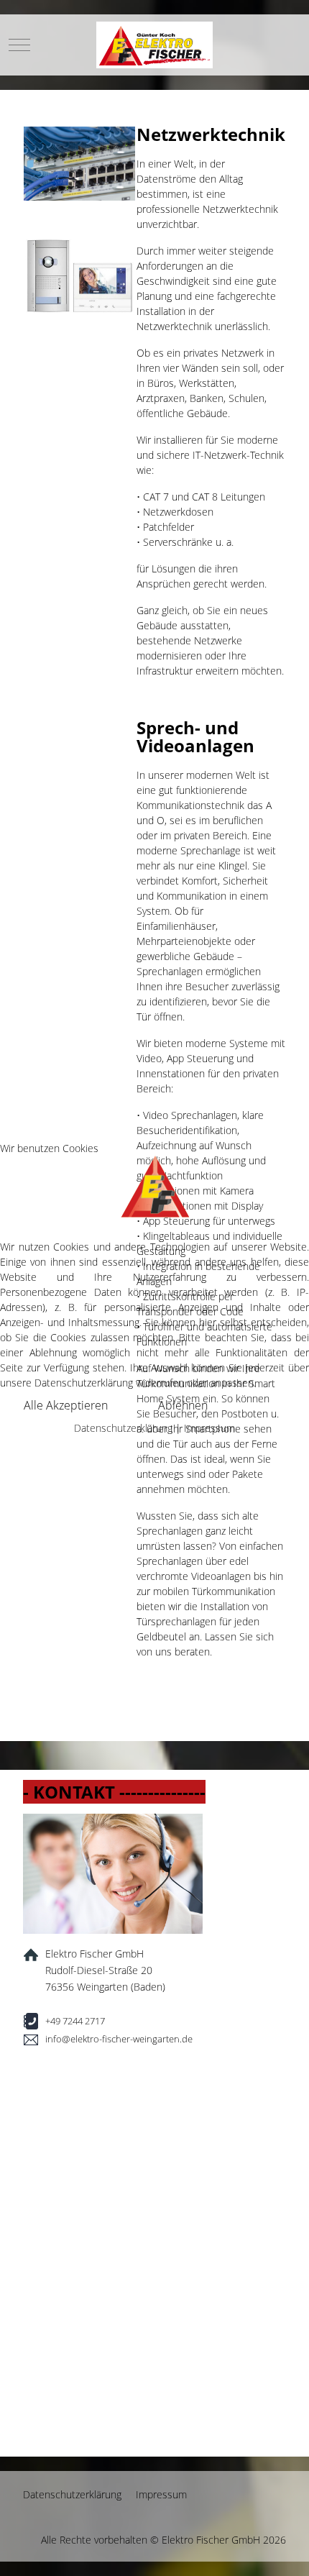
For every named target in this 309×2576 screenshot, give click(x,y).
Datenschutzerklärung (123, 1428)
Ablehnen (183, 1405)
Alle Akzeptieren (66, 1405)
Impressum (209, 1428)
